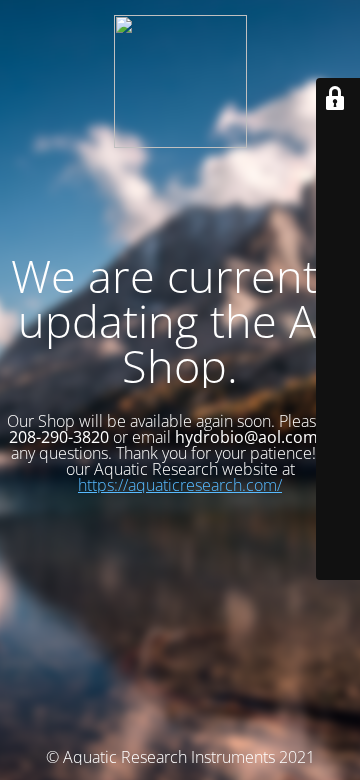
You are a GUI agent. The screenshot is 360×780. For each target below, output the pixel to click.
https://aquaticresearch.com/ (180, 485)
